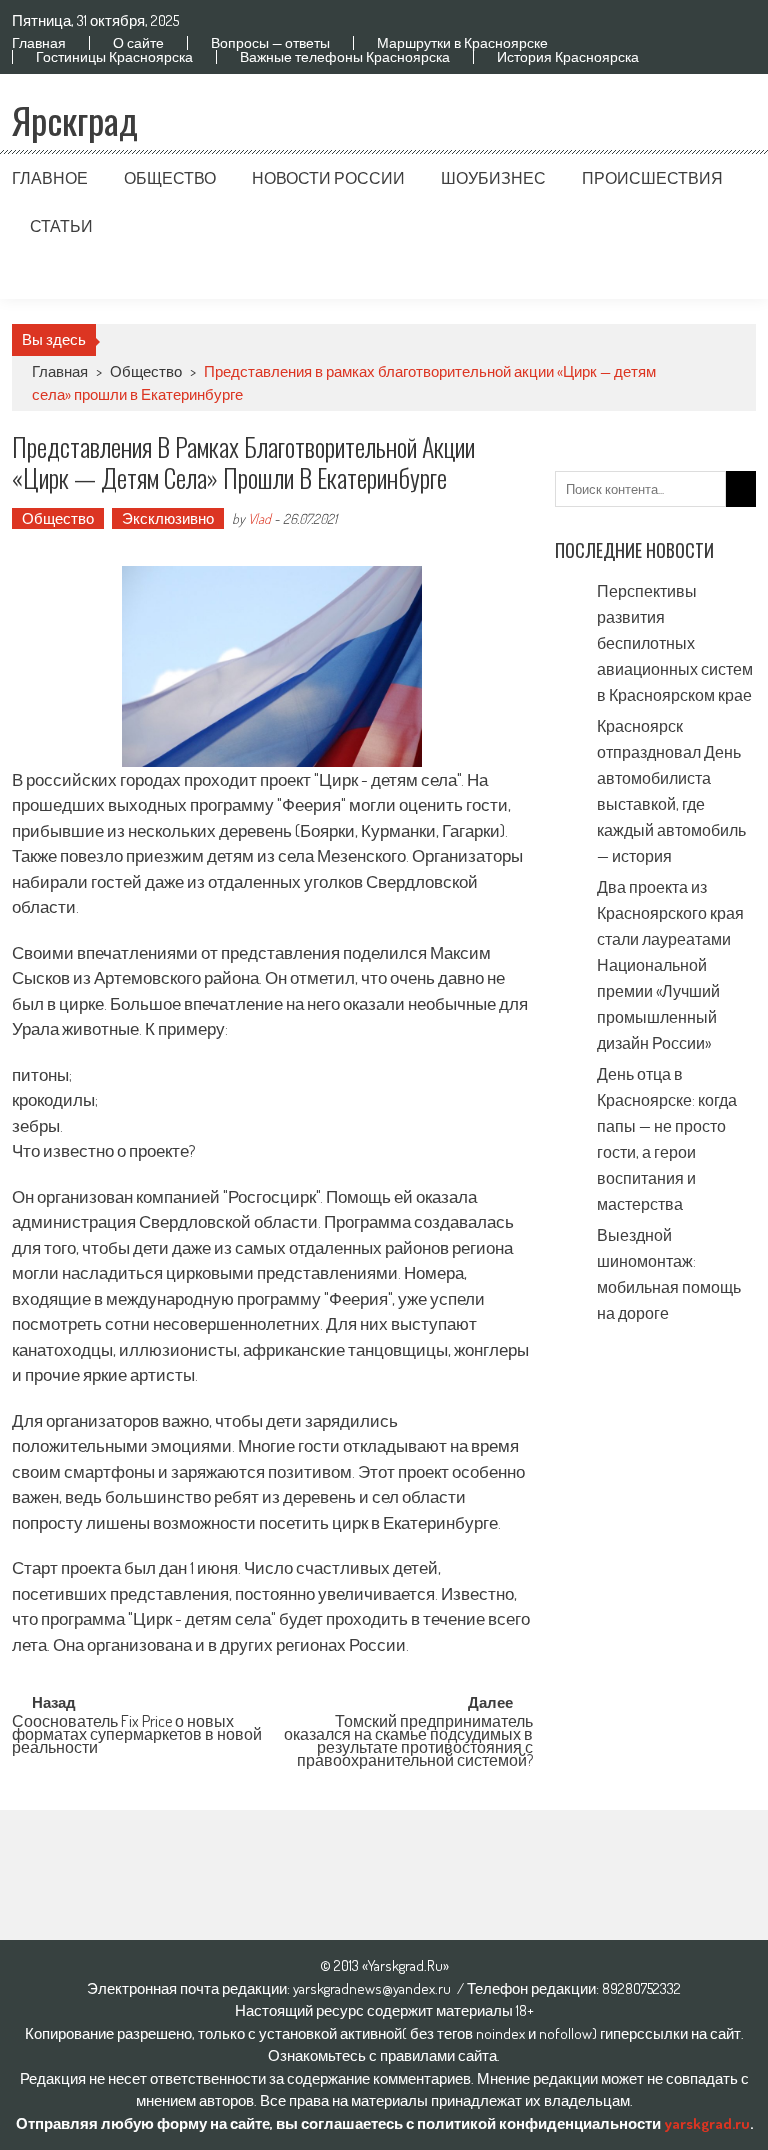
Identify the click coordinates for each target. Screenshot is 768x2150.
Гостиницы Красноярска (114, 57)
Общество (170, 178)
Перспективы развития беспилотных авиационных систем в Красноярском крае (675, 643)
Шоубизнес (493, 178)
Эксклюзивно (168, 518)
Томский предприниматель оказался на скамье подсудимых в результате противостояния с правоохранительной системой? (408, 1731)
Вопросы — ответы (270, 43)
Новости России (328, 178)
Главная (39, 43)
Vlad (259, 518)
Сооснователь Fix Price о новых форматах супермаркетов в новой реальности (137, 1731)
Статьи (61, 226)
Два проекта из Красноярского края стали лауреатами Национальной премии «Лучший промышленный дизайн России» (670, 965)
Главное (50, 178)
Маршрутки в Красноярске (462, 43)
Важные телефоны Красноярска (345, 57)
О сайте (138, 43)
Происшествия (652, 178)
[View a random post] (725, 275)
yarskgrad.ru (707, 2123)
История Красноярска (568, 57)
